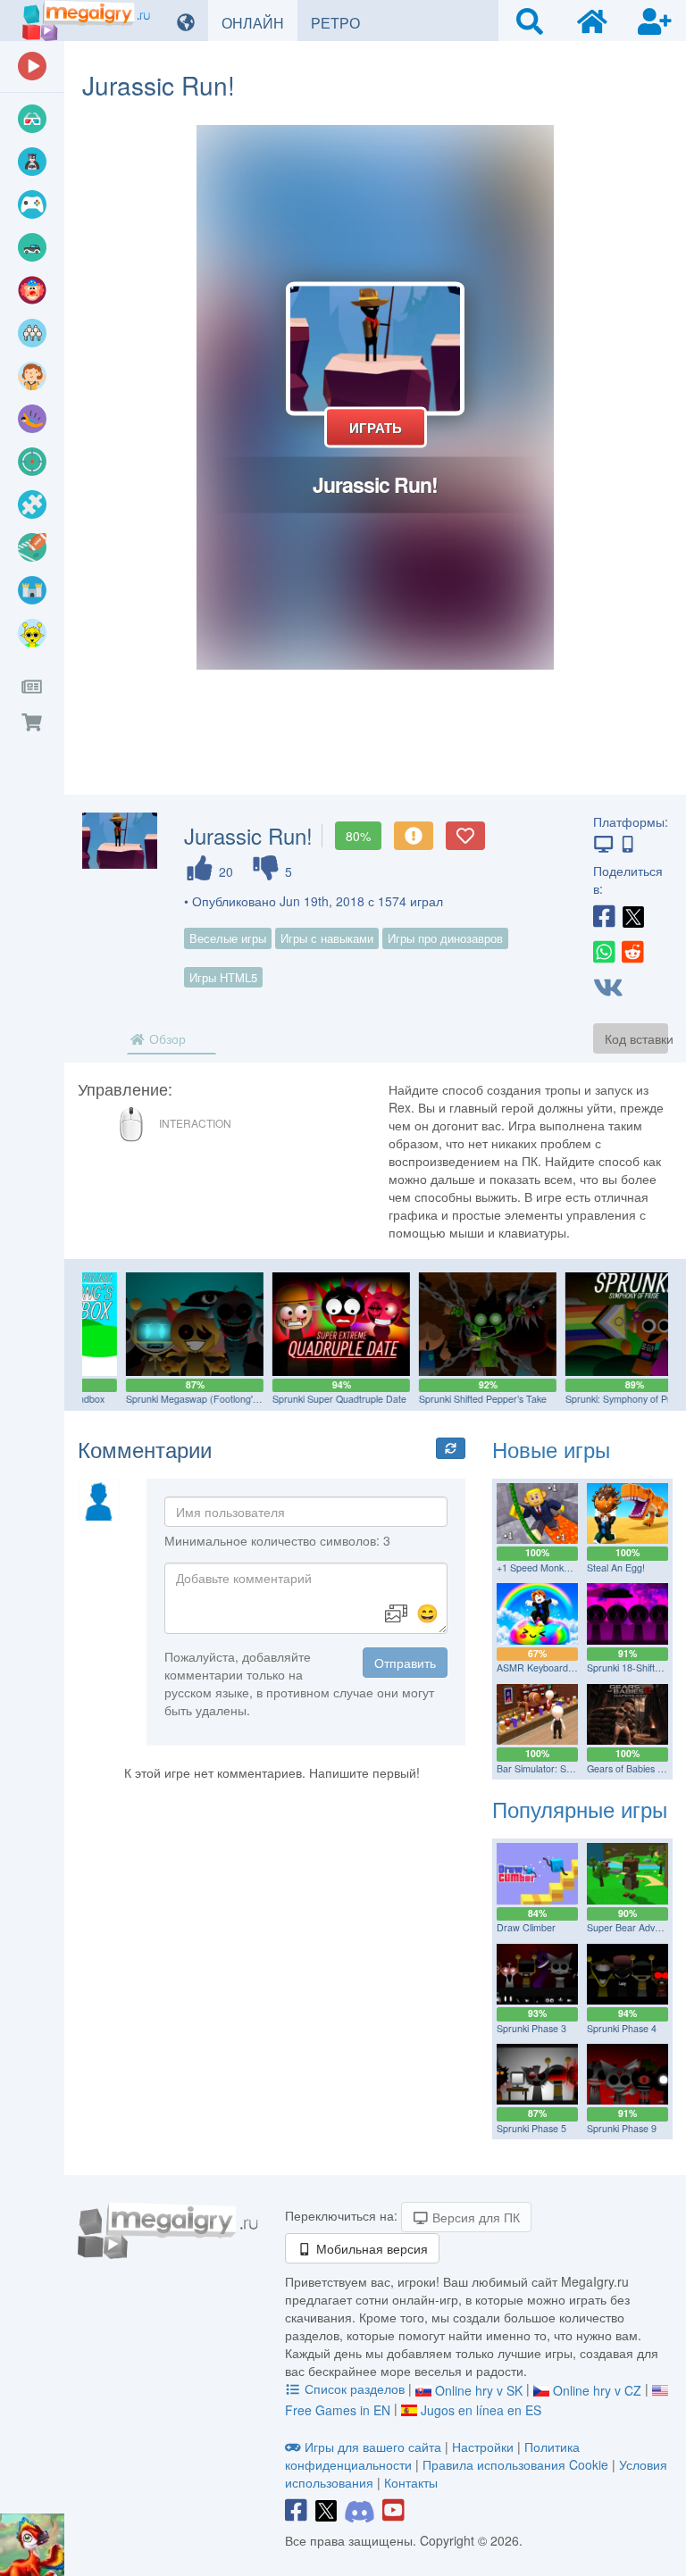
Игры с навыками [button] (327, 938)
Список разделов (355, 2388)
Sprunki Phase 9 (622, 2128)
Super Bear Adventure (635, 1927)
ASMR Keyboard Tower (547, 1667)
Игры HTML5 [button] (223, 977)
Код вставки (636, 1038)
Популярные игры (580, 1809)
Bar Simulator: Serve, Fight (554, 1768)
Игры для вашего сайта (373, 2447)
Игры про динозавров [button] (445, 938)
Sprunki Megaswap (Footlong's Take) (166, 1399)
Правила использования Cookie (515, 2464)
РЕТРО (342, 22)
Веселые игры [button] (228, 938)
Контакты (411, 2482)
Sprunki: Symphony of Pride (585, 1399)
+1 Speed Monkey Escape (552, 1567)
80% (358, 836)
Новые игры (551, 1449)
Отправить (405, 1663)
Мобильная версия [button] (370, 2248)
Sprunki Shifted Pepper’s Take (443, 1399)
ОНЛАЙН (259, 22)
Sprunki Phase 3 (531, 2028)
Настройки (485, 2447)
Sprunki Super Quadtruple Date (300, 1399)
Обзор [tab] (166, 1038)
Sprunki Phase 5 (531, 2128)
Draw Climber (526, 1927)
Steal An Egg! (616, 1567)
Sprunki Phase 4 (622, 2028)
